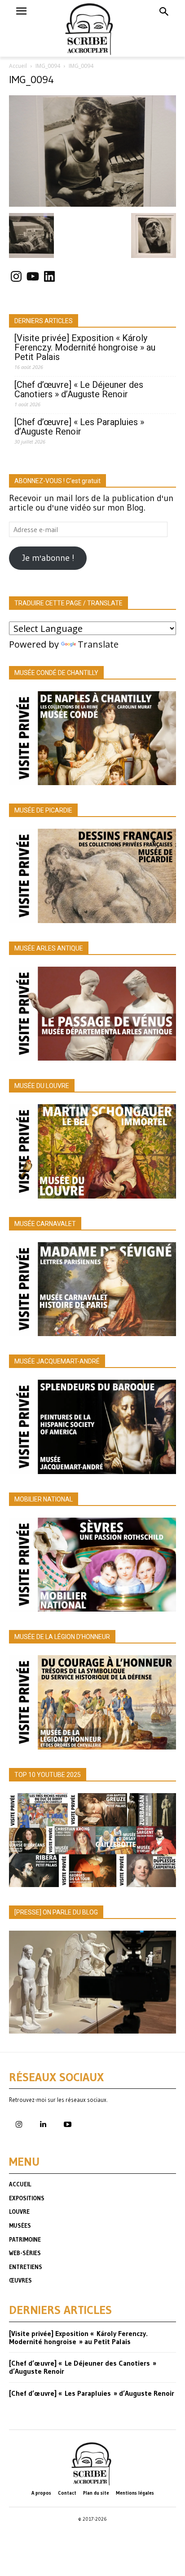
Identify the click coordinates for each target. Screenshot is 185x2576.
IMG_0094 (48, 66)
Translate (98, 644)
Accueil (18, 66)
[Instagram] (19, 2125)
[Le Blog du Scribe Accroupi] (93, 28)
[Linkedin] (43, 2125)
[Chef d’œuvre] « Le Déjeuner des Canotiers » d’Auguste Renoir (79, 390)
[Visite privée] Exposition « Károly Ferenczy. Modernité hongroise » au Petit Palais (85, 348)
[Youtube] (67, 2125)
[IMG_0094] (92, 204)
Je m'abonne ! (48, 558)
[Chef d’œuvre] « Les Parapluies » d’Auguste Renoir (79, 427)
